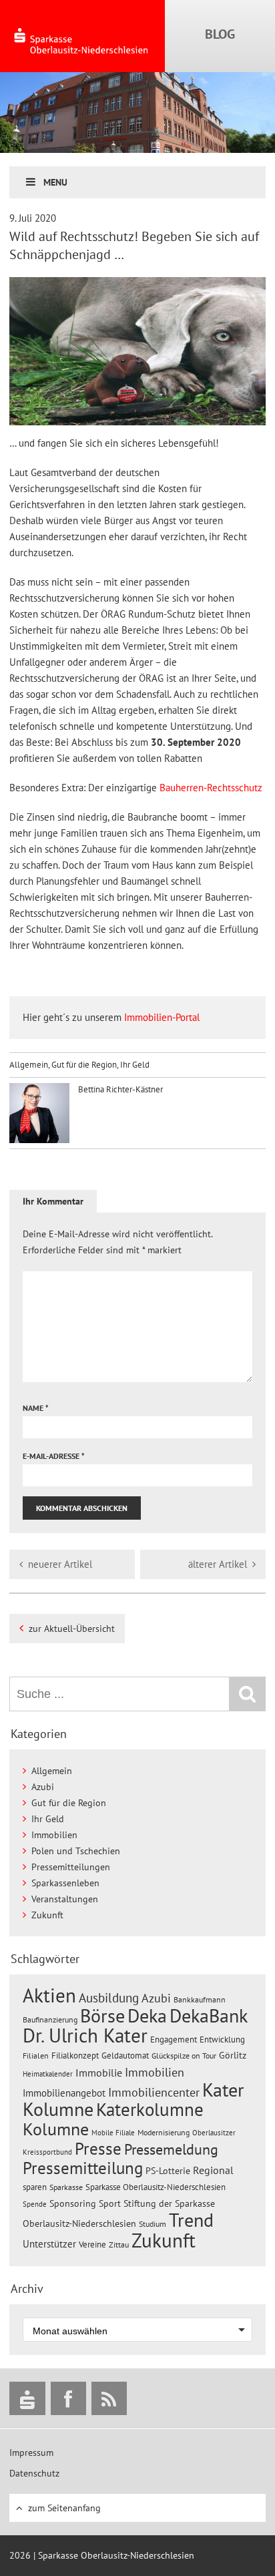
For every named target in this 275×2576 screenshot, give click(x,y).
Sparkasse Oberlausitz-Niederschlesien (156, 2187)
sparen (35, 2187)
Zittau (119, 2244)
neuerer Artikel (60, 1564)
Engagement (174, 2039)
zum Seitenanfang (64, 2508)
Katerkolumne (150, 2109)
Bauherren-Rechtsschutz (211, 788)
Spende (35, 2204)
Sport (110, 2203)
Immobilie (99, 2073)
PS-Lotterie (168, 2171)
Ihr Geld (135, 1065)
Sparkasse (66, 2187)
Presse (98, 2148)
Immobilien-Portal (161, 1017)
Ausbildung (109, 1998)
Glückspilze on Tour (184, 2055)
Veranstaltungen (65, 1899)
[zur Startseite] (82, 36)
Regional (213, 2170)
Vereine (92, 2244)
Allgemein (29, 1065)
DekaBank (209, 2015)
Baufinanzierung (50, 2019)
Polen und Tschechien (76, 1851)
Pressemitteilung (83, 2168)
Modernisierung (164, 2132)
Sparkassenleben (65, 1883)
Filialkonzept (75, 2056)
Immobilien (54, 1835)
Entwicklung (222, 2039)
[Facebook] (68, 2398)
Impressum (31, 2452)
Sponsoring (73, 2203)
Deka (147, 2015)
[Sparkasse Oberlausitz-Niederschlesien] (27, 2398)
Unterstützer (49, 2243)
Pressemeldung (171, 2149)
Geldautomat (125, 2056)
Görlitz (233, 2055)
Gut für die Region (84, 1065)
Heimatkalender (48, 2074)
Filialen (36, 2055)
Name (36, 1408)
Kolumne (56, 2129)
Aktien (49, 1995)
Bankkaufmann (200, 1999)
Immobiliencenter (154, 2092)
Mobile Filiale (113, 2133)
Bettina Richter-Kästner (119, 1089)
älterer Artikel (218, 1564)
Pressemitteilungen (71, 1867)
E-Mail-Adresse (54, 1456)
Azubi (43, 1787)
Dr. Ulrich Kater (85, 2035)
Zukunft (47, 1915)
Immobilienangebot (64, 2093)
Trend (191, 2220)
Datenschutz (34, 2473)
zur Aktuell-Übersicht (72, 1629)
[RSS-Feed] (109, 2398)
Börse (102, 2015)
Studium (153, 2224)
